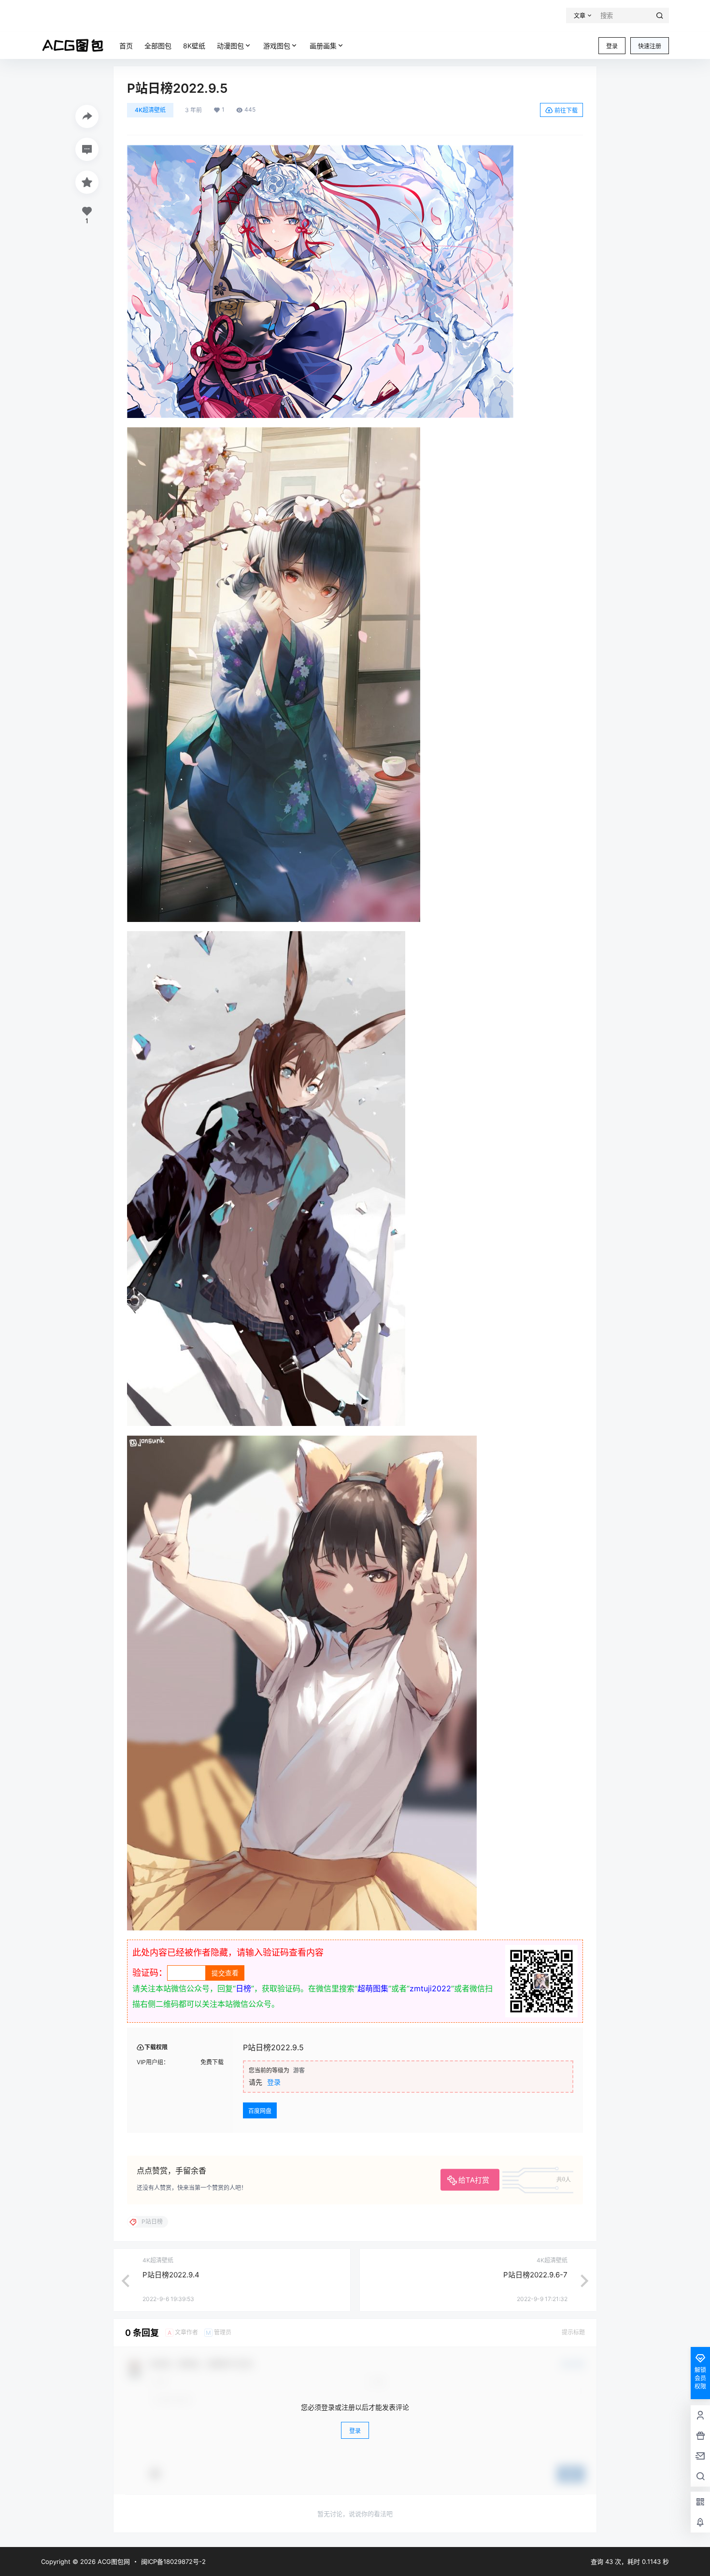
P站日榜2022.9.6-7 (535, 2275)
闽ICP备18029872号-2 (173, 2562)
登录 (612, 46)
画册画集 (323, 46)
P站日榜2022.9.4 (171, 2275)
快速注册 (650, 46)
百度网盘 (260, 2111)
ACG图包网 (113, 2562)
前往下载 (566, 110)
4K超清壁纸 (150, 110)
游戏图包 (277, 46)
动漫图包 (230, 46)
